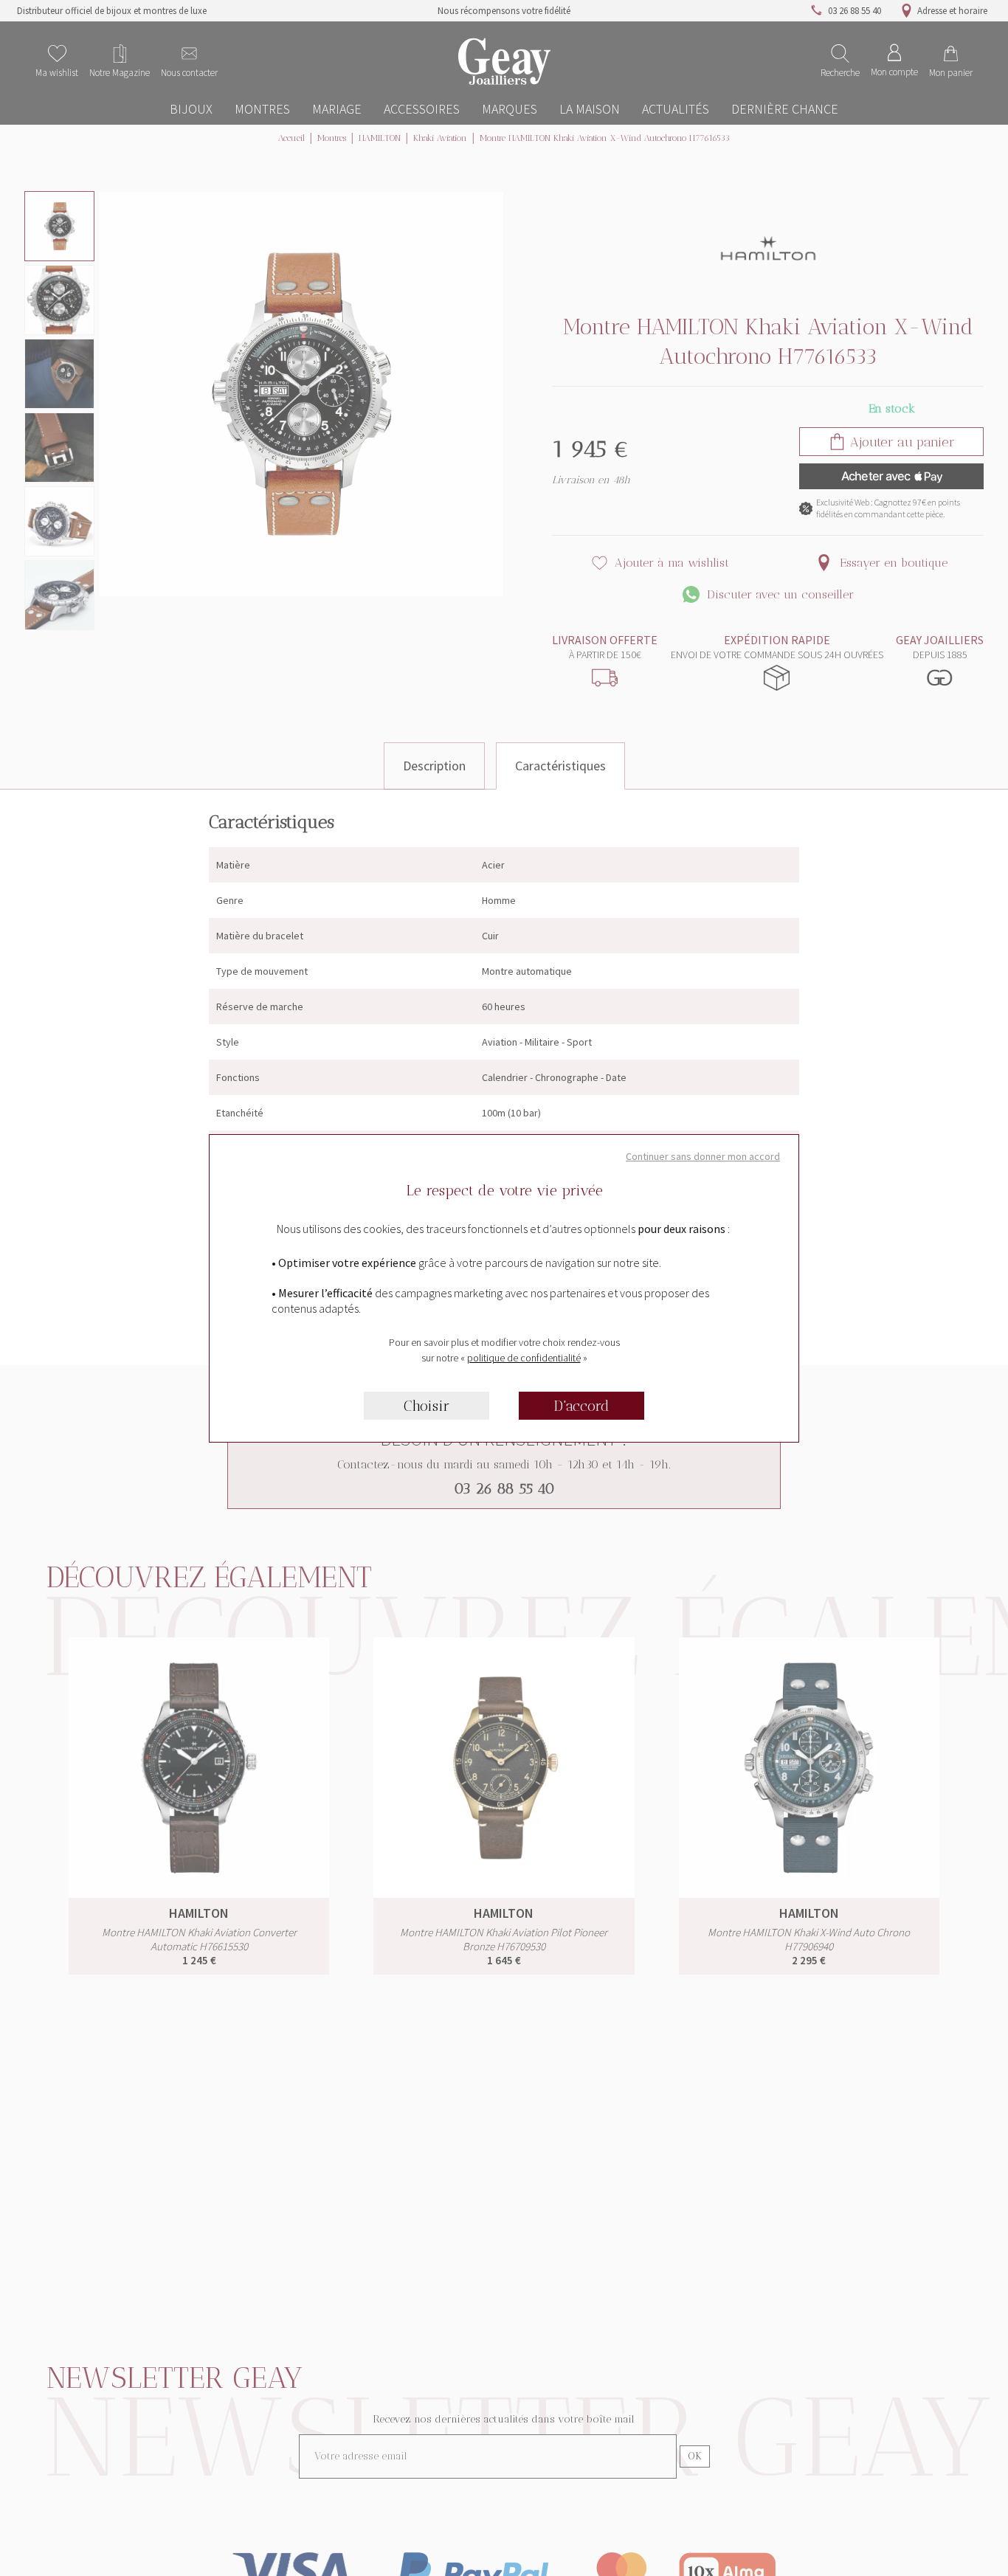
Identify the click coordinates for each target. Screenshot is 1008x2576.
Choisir (427, 1406)
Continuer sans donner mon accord (703, 1156)
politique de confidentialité (524, 1358)
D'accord (582, 1406)
